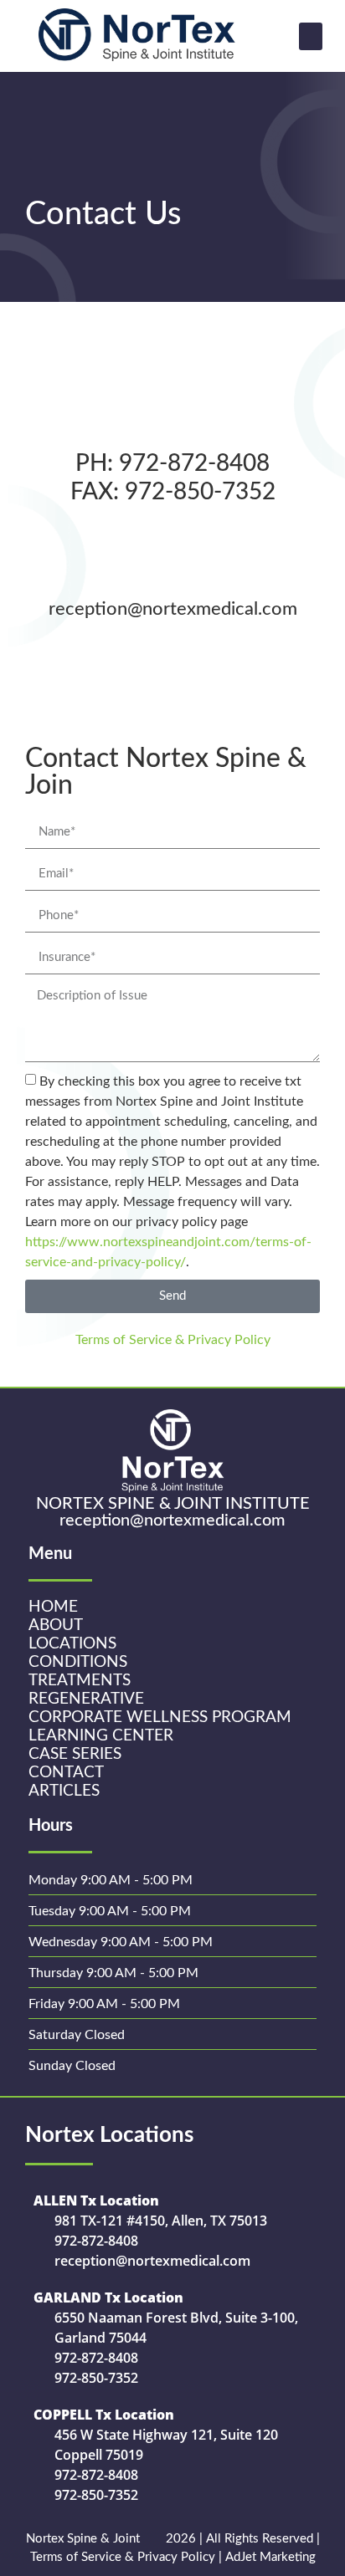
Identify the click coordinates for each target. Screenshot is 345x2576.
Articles (64, 1791)
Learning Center (101, 1736)
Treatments (80, 1681)
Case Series (75, 1754)
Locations (72, 1644)
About (56, 1625)
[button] (311, 36)
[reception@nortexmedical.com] (172, 558)
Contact (66, 1773)
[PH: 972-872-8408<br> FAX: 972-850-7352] (172, 410)
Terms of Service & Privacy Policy (173, 1340)
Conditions (78, 1662)
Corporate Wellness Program (160, 1717)
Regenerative (86, 1699)
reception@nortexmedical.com (173, 609)
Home (53, 1607)
